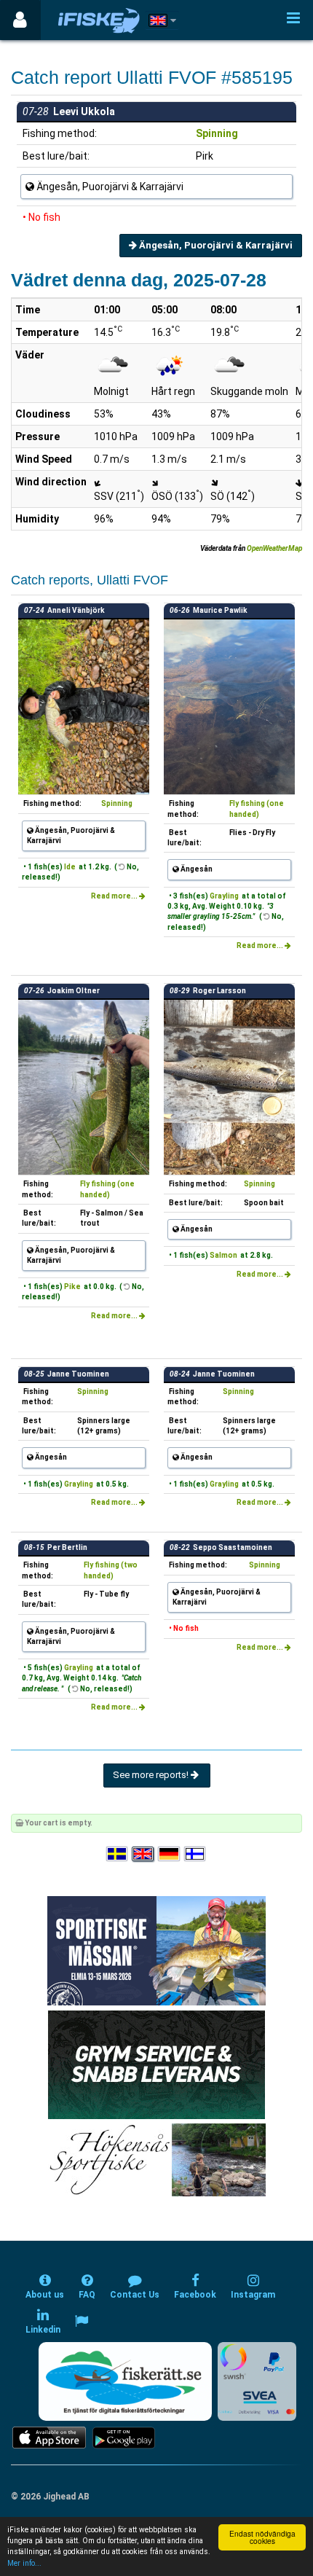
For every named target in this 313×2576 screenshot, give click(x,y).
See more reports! (152, 1775)
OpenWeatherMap (274, 548)
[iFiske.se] (99, 20)
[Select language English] (143, 1854)
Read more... (115, 896)
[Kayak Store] (156, 2064)
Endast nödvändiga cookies (262, 2537)
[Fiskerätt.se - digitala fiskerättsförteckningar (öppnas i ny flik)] (125, 2381)
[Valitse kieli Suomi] (196, 1854)
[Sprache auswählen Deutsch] (170, 1854)
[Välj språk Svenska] (118, 1854)
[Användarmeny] (20, 20)
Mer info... (24, 2563)
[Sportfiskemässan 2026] (156, 1950)
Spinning (217, 133)
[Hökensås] (157, 2160)
